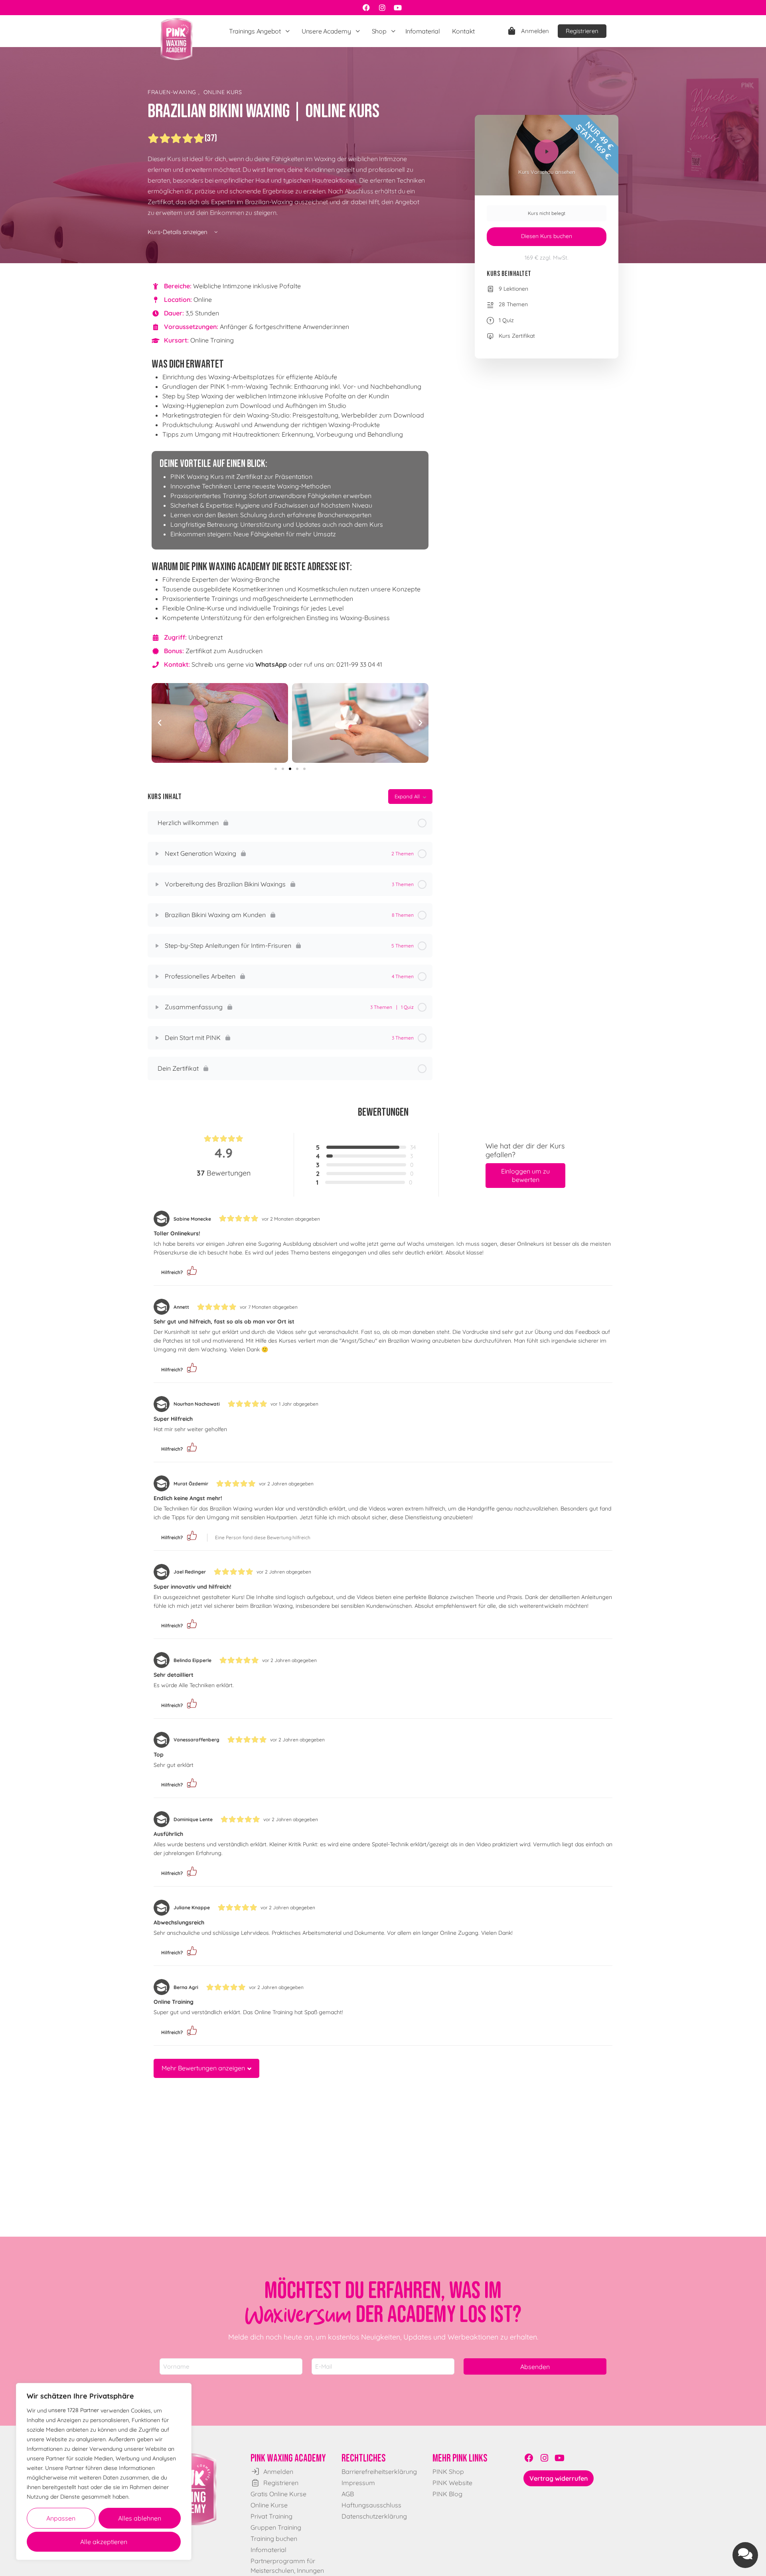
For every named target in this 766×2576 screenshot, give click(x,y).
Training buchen (274, 2539)
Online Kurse (269, 2505)
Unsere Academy (326, 31)
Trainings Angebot (255, 31)
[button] (160, 723)
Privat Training (271, 2516)
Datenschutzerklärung (374, 2516)
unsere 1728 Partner (74, 2410)
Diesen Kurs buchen (547, 236)
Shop (379, 31)
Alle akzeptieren (104, 2542)
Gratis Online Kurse (278, 2494)
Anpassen (61, 2518)
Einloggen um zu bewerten (525, 1175)
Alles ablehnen (140, 2518)
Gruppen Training (276, 2527)
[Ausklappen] (157, 854)
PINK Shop (448, 2472)
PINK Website (452, 2483)
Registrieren (582, 31)
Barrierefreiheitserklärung (379, 2472)
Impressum (358, 2483)
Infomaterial (423, 31)
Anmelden (535, 31)
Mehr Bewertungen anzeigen (203, 2068)
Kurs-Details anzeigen (178, 232)
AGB (348, 2494)
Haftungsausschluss (371, 2505)
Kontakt (463, 31)
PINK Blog (447, 2494)
